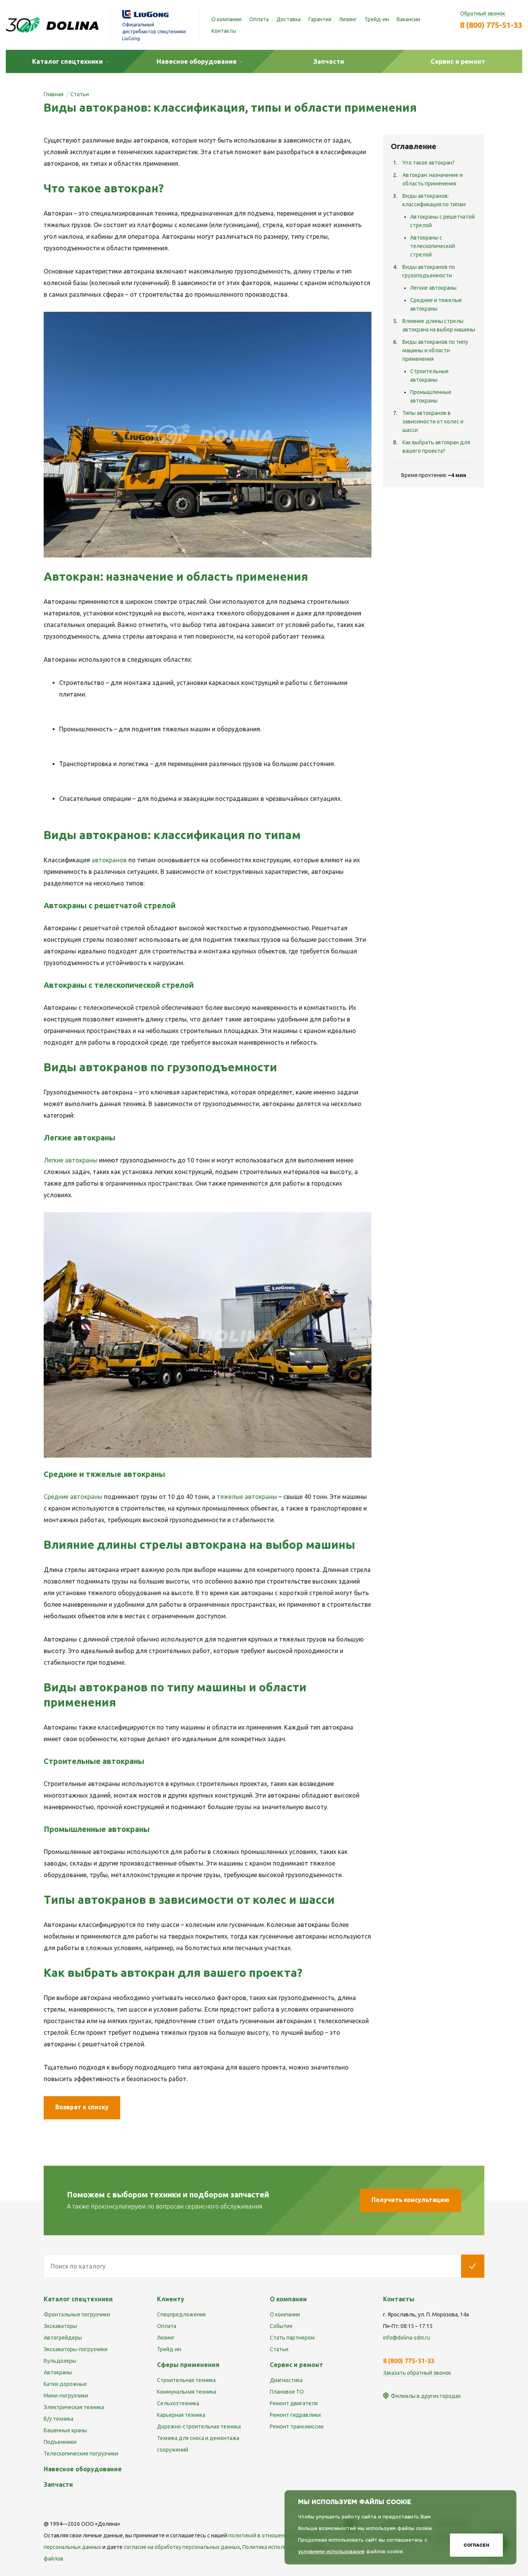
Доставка (289, 19)
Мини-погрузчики (66, 2396)
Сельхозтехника (178, 2403)
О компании (227, 19)
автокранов (109, 860)
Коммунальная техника (187, 2392)
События (281, 2326)
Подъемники (60, 2442)
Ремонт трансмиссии (297, 2426)
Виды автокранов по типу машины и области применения (435, 350)
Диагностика (286, 2380)
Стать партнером (292, 2338)
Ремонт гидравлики (295, 2415)
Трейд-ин (377, 19)
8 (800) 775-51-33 (491, 25)
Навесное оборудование (83, 2469)
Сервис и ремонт (296, 2365)
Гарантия (320, 19)
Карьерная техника (181, 2415)
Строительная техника (186, 2380)
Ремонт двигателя (294, 2403)
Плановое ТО (287, 2392)
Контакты (224, 31)
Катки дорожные (65, 2384)
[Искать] (473, 2266)
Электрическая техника (74, 2407)
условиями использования (331, 2551)
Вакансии (408, 19)
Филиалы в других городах (426, 2396)
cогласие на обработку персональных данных (182, 2547)
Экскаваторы (60, 2326)
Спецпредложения (181, 2314)
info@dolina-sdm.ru (407, 2338)
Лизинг (348, 19)
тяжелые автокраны (247, 1497)
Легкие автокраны (71, 1160)
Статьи (279, 2349)
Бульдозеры (60, 2361)
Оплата (259, 19)
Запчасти (58, 2484)
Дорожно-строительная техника (199, 2426)
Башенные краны (65, 2430)
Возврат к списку (82, 2107)
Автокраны (58, 2372)
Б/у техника (59, 2419)
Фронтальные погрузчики (77, 2314)
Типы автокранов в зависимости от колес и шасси (433, 421)
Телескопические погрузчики (81, 2454)
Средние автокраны (73, 1497)
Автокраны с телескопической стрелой (433, 246)
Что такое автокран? (428, 163)
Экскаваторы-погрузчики (76, 2349)
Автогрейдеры (63, 2338)
